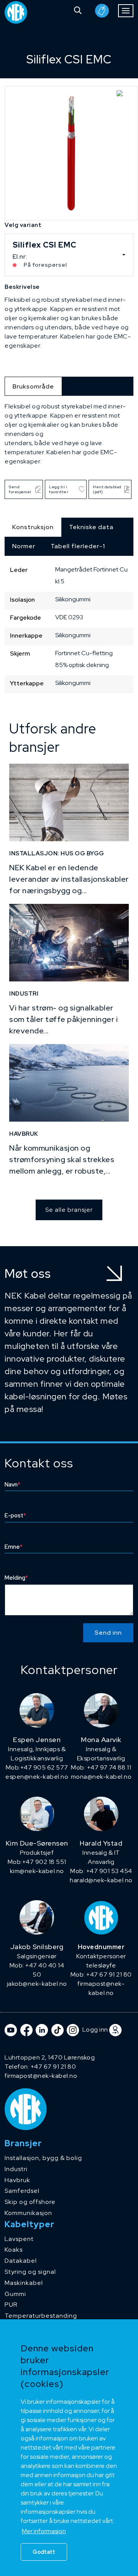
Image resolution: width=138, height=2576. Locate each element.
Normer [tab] (24, 546)
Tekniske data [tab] (91, 527)
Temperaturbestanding (41, 2316)
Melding (16, 1578)
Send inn (108, 1633)
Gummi (15, 2294)
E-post (15, 1515)
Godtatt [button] (44, 2552)
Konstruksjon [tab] (33, 527)
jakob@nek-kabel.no (37, 1984)
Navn (12, 1485)
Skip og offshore (30, 2202)
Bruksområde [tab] (33, 386)
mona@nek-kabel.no (101, 1777)
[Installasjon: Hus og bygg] (69, 802)
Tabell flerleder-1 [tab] (78, 546)
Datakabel (21, 2261)
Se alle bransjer (69, 1210)
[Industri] (69, 943)
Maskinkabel (24, 2283)
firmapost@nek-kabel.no (41, 2076)
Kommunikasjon (28, 2213)
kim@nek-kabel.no (37, 1871)
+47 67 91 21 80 (53, 2067)
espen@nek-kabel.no (37, 1777)
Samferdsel (22, 2191)
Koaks (14, 2250)
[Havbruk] (69, 1083)
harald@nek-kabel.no (101, 1880)
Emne (14, 1547)
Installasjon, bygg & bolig (43, 2158)
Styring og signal (30, 2272)
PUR (11, 2305)
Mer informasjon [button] (44, 2531)
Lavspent (19, 2239)
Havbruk (17, 2180)
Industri (16, 2169)
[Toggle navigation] (126, 11)
